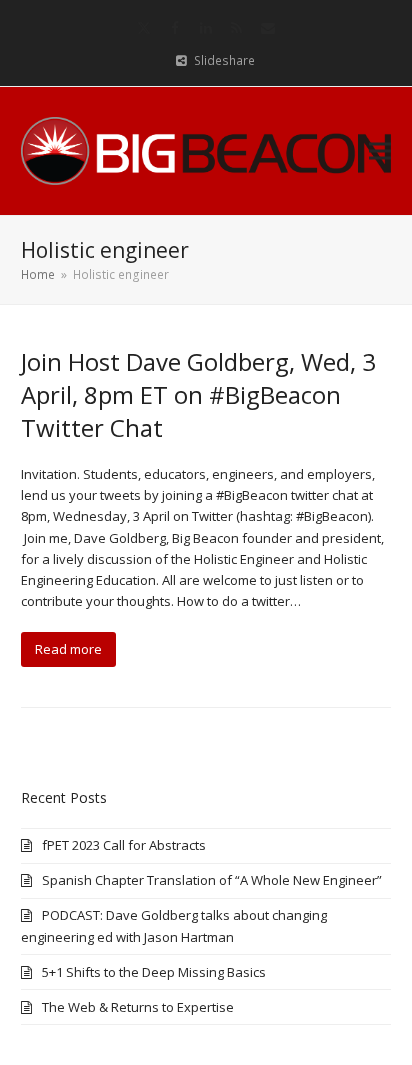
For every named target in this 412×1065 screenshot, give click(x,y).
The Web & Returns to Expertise (138, 1007)
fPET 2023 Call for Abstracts (124, 845)
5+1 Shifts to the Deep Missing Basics (154, 972)
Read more (68, 649)
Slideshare (224, 60)
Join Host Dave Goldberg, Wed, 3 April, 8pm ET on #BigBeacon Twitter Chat (198, 394)
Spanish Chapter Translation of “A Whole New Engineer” (212, 880)
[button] (380, 150)
